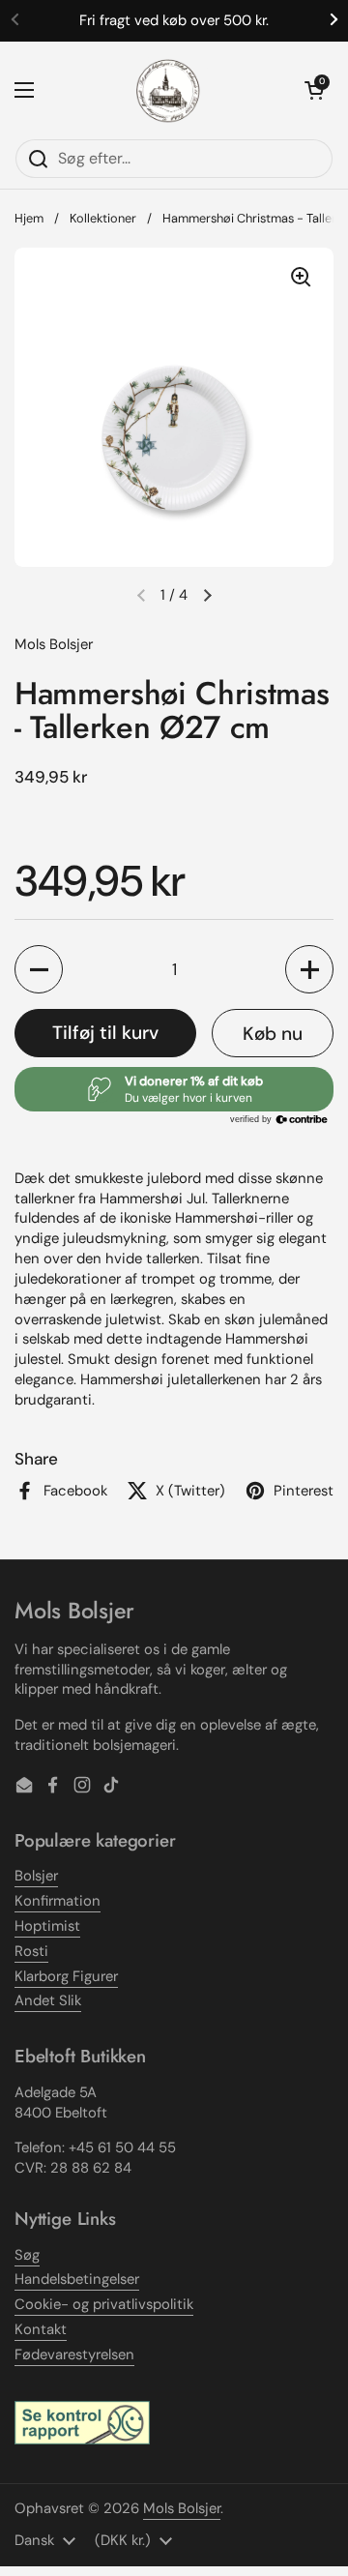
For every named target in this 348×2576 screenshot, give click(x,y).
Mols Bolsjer (182, 2508)
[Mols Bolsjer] (169, 90)
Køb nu (273, 1034)
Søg (27, 2255)
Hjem (29, 218)
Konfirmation (58, 1901)
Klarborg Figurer (66, 1976)
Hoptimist (47, 1926)
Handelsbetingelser (77, 2279)
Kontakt (41, 2329)
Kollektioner (103, 218)
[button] (314, 90)
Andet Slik (48, 2000)
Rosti (31, 1951)
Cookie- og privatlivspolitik (104, 2304)
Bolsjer (36, 1876)
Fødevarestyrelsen (74, 2354)
